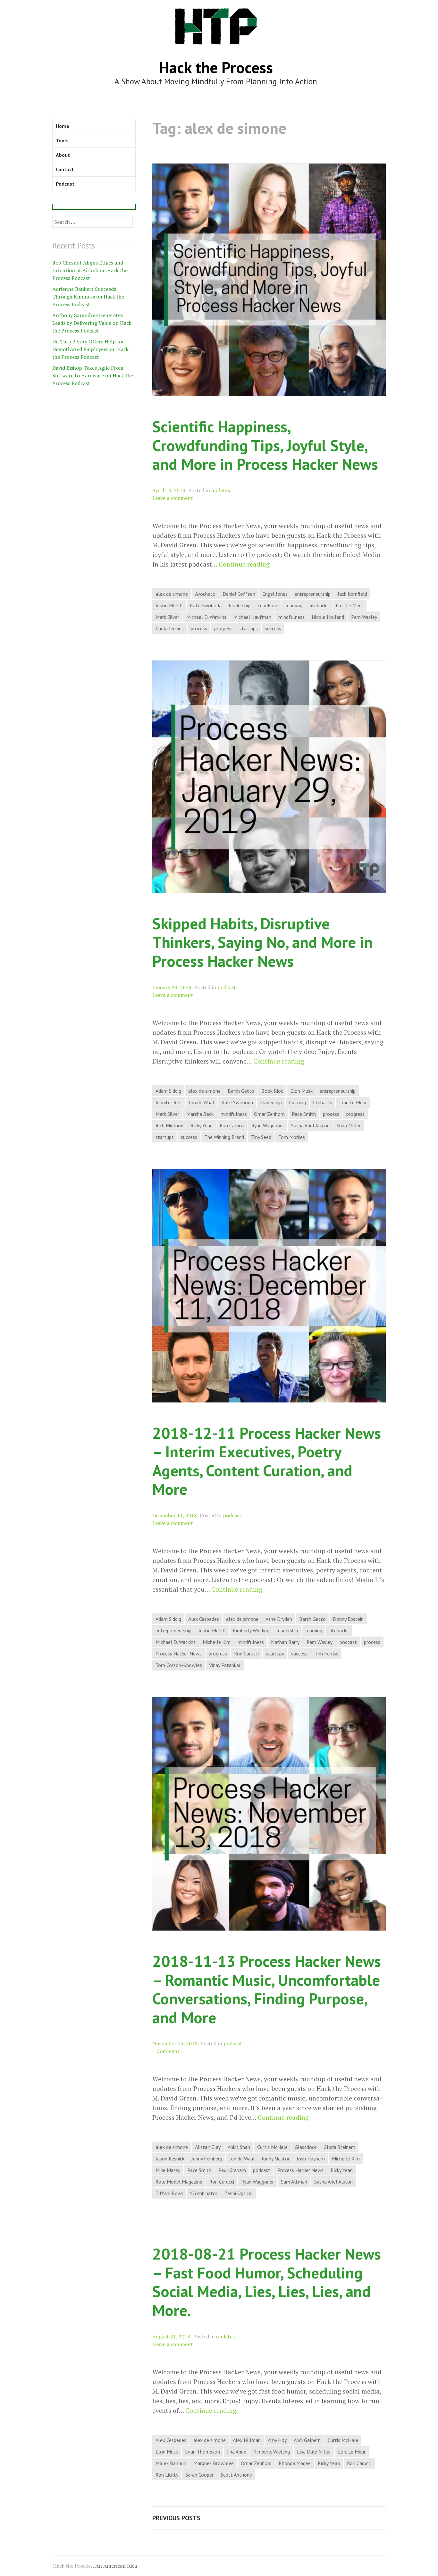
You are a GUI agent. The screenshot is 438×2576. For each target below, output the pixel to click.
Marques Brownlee (214, 2463)
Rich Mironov (169, 1125)
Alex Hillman (247, 2440)
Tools (62, 140)
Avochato (205, 594)
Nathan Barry (285, 1642)
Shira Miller (349, 1125)
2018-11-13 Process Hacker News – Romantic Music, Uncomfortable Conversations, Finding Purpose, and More (267, 1989)
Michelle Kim (217, 1642)
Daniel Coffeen (239, 594)
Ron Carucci (232, 1125)
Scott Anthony (236, 2475)
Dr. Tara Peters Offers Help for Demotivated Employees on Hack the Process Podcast (90, 349)
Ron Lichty (167, 2475)
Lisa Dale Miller (314, 2452)
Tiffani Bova (169, 2193)
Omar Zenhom (269, 1114)
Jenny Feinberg (207, 2159)
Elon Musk (301, 1091)
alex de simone (172, 594)
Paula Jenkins (170, 628)
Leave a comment (173, 498)
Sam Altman (294, 2182)
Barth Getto (241, 1091)
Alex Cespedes (204, 1619)
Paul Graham (232, 2170)
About (63, 155)
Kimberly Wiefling (251, 1630)
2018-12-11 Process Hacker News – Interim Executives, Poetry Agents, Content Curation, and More (267, 1461)
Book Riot (272, 1091)
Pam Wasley (364, 617)
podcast (227, 987)
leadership (240, 605)
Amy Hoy (277, 2440)
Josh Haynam (311, 2159)
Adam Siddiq (168, 1091)
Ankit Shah (239, 2147)
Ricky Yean (202, 1125)
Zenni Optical (239, 2193)
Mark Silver (167, 617)
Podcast (65, 184)
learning (294, 605)
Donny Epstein (348, 1619)
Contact (65, 169)
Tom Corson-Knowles (179, 1665)
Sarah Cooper (199, 2475)
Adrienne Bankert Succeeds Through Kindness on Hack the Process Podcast (88, 297)
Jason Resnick (170, 2159)
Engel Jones (275, 594)
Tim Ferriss (326, 1654)
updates (221, 490)
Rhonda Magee (295, 2463)
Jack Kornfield (352, 594)
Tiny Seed (261, 1137)
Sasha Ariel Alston (310, 1125)
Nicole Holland (328, 617)
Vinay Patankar (225, 1665)
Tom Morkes (292, 1137)
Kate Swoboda (206, 605)
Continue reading (244, 564)
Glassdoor (306, 2147)
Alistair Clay (208, 2147)
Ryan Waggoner (268, 1125)
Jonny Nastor (276, 2159)
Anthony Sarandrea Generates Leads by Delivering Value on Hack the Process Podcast (92, 323)
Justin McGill (169, 605)
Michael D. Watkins (206, 617)
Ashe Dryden (279, 1619)
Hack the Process (216, 67)
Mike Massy (168, 2170)
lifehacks (319, 605)
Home (63, 126)
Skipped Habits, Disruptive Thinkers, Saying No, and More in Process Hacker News (262, 942)
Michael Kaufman (252, 617)
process (199, 628)
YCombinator (204, 2193)
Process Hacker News (179, 1654)
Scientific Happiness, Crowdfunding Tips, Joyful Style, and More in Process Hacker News (265, 445)
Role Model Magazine (179, 2182)
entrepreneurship (313, 594)
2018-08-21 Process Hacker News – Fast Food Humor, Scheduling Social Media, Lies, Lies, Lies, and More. (267, 2282)
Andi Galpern (307, 2440)
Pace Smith (304, 1114)
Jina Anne (237, 2452)
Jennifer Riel (169, 1102)
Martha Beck (200, 1114)
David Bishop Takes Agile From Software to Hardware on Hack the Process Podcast (93, 375)
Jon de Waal (202, 1102)
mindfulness (291, 617)
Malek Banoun (171, 2463)
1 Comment (166, 2051)
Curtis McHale (272, 2147)
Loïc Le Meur (350, 605)
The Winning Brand (224, 1137)
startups (249, 628)
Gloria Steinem (339, 2147)
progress (223, 628)
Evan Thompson (202, 2452)
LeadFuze (268, 605)
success (273, 628)
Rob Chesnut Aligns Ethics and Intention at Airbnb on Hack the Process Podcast (90, 270)
